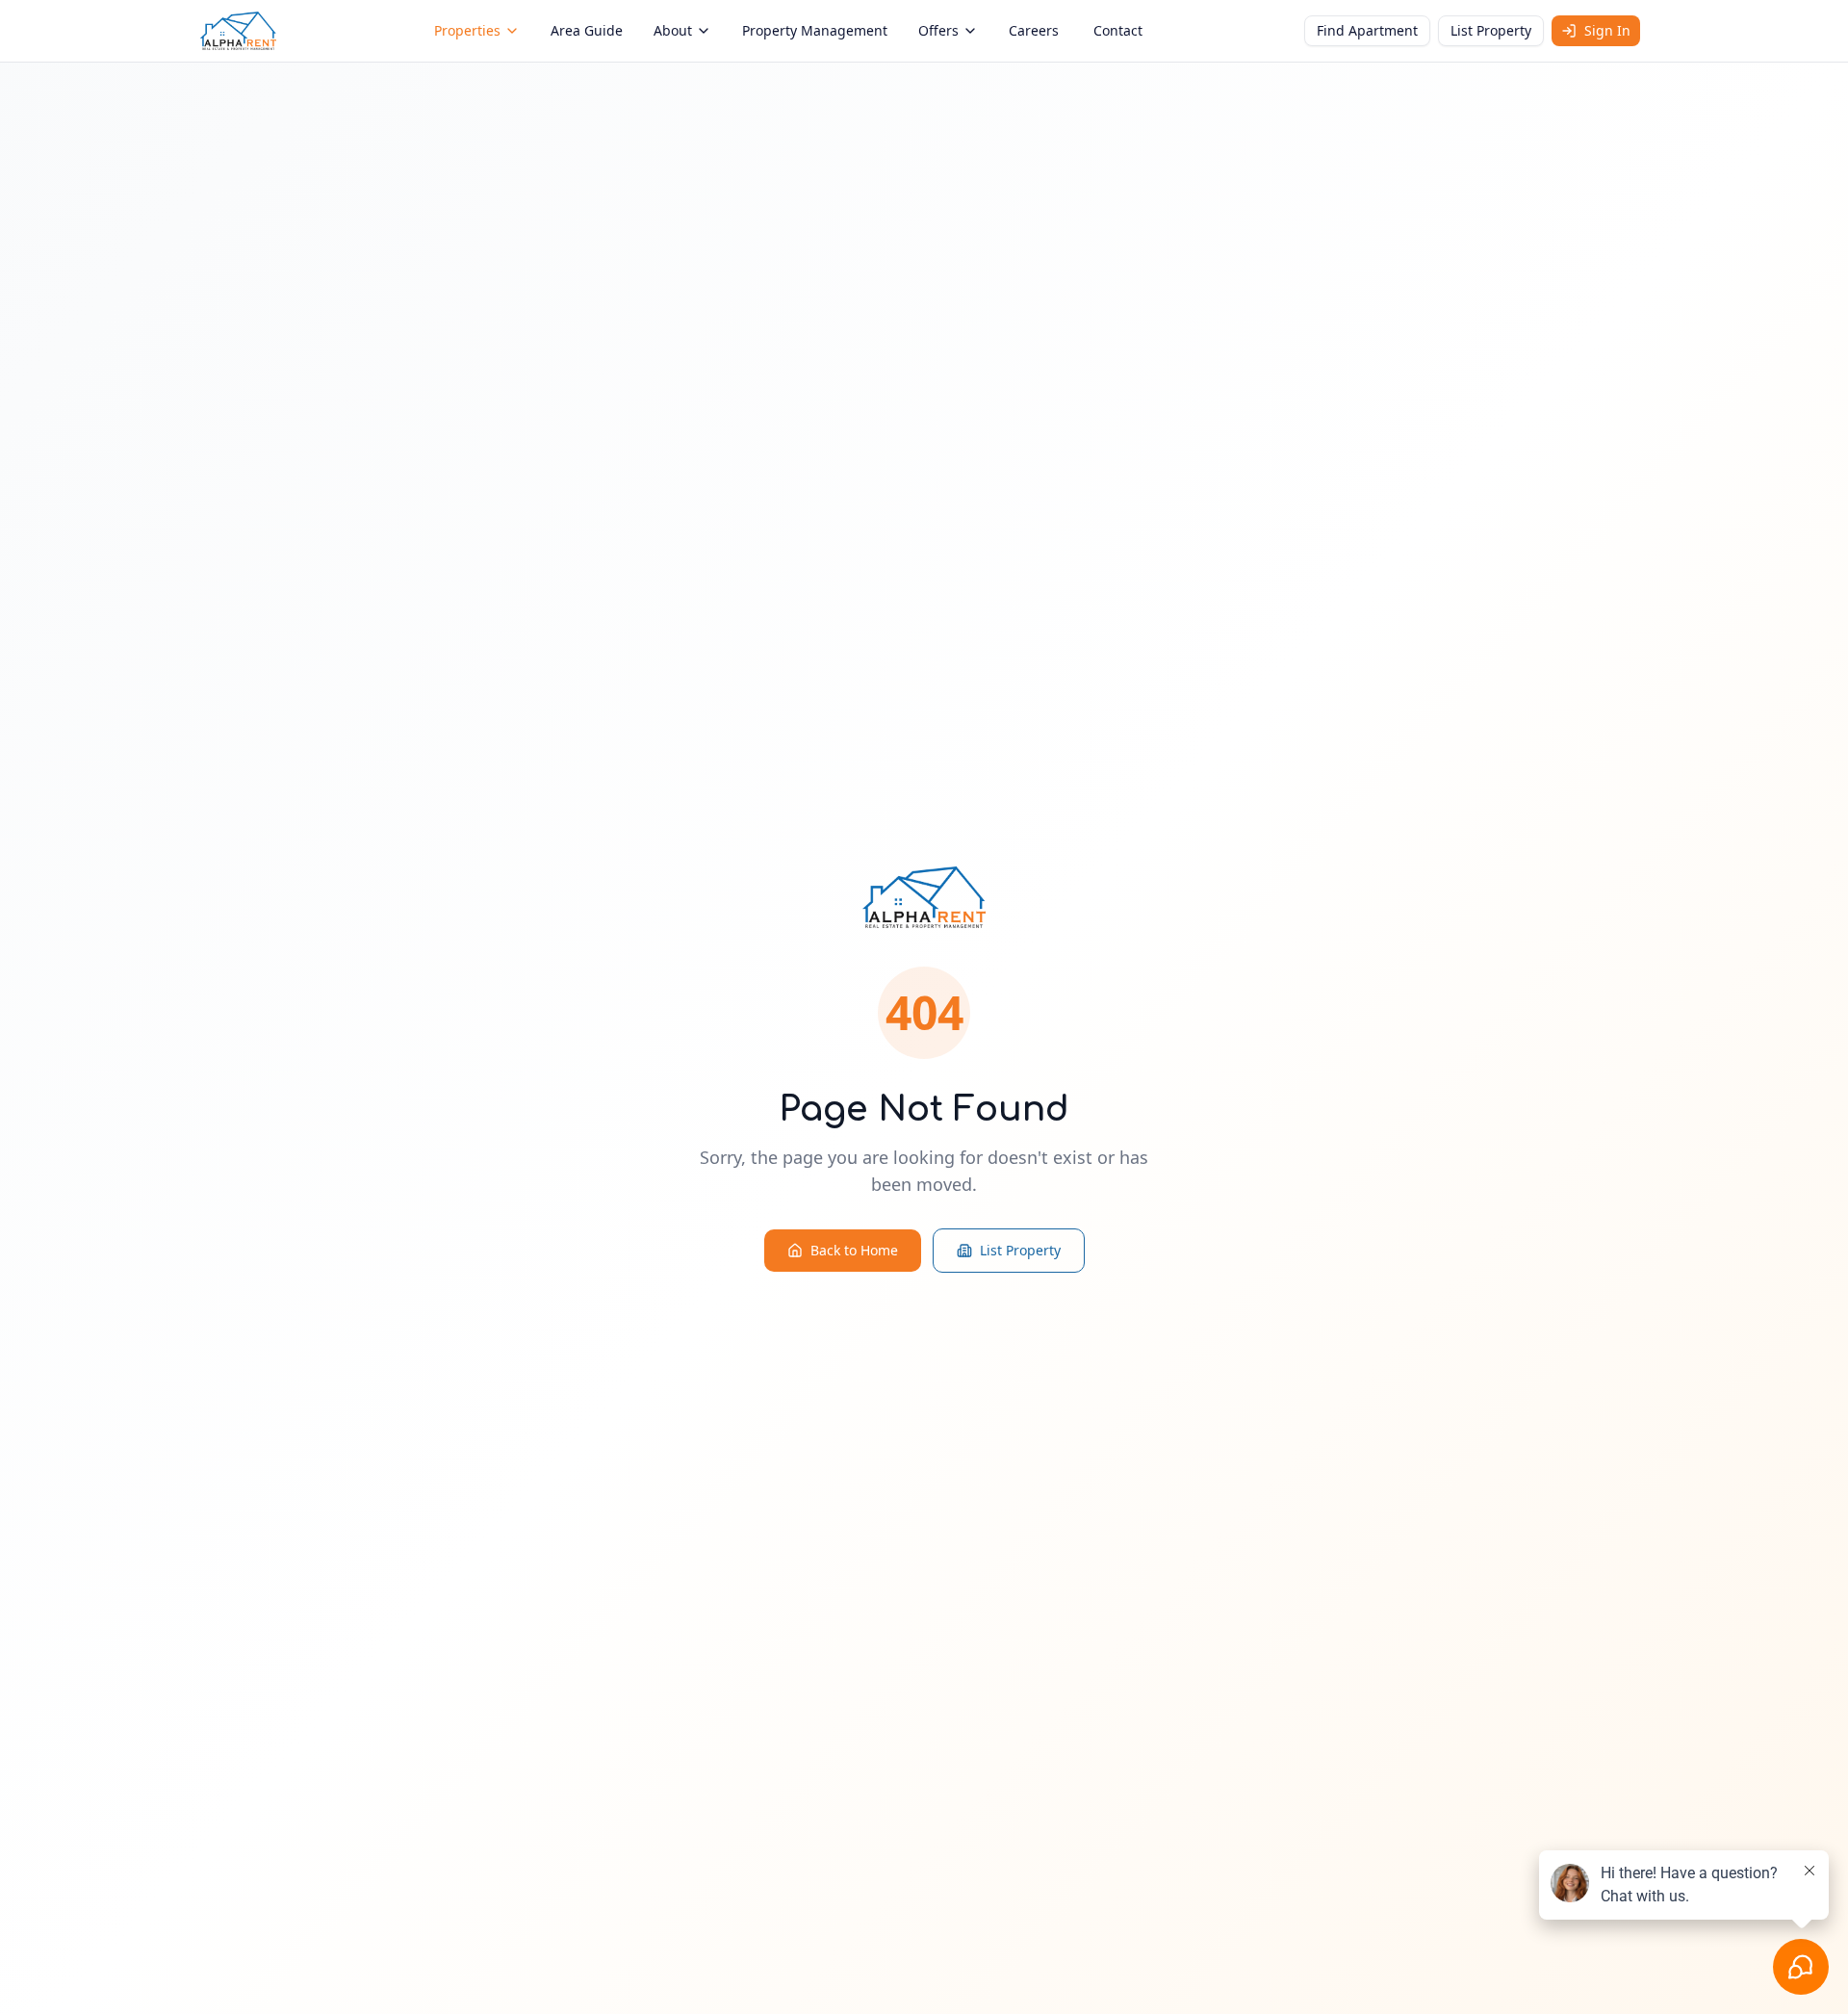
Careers (1034, 30)
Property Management (815, 30)
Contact (1118, 30)
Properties (467, 30)
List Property (1491, 30)
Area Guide (587, 30)
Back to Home (854, 1250)
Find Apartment (1367, 30)
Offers (938, 30)
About (673, 30)
